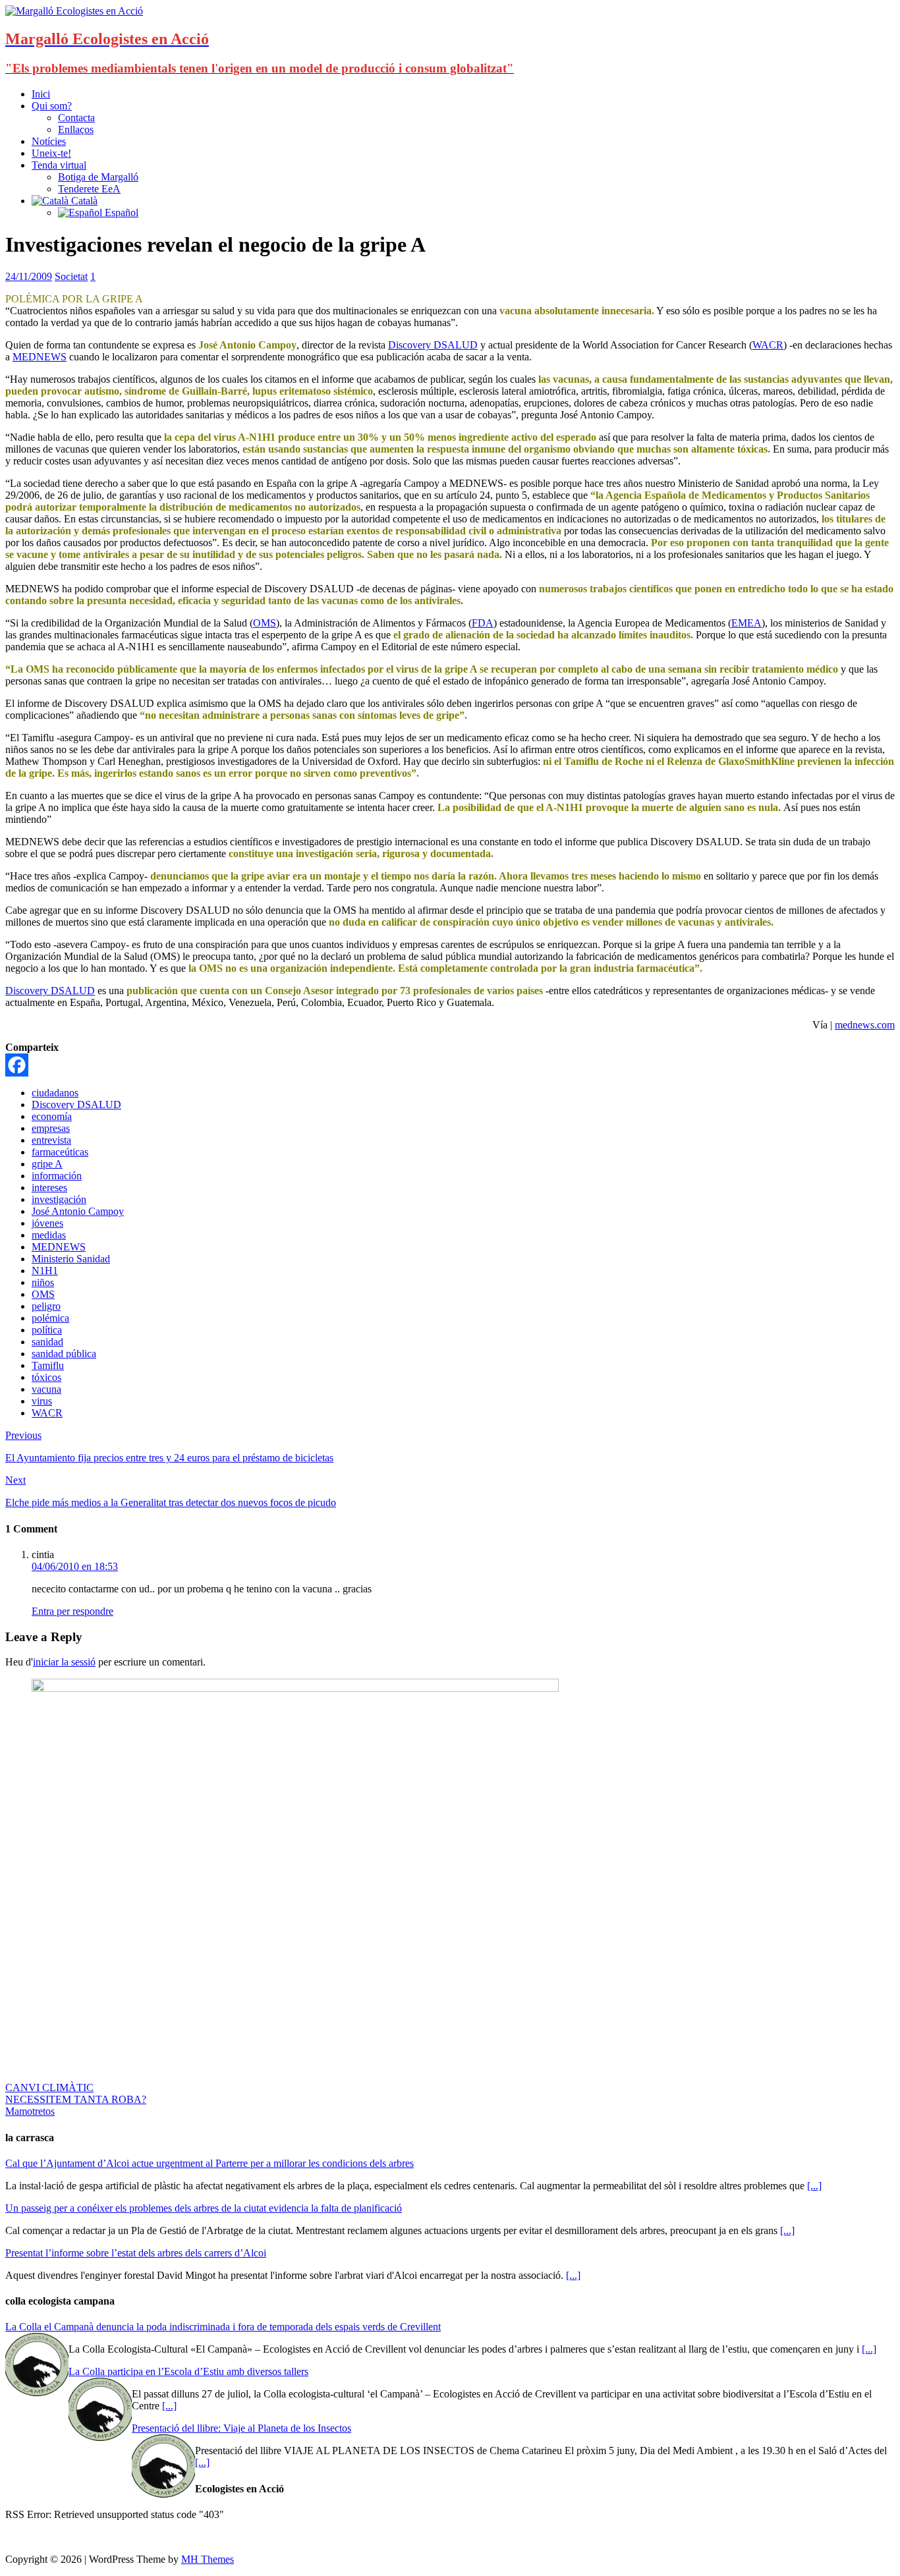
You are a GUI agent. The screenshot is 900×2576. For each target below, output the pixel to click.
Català (83, 201)
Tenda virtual (59, 165)
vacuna (46, 1389)
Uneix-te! (51, 153)
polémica (50, 1318)
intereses (49, 1188)
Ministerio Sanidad (71, 1259)
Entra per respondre (72, 1611)
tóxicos (46, 1377)
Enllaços (76, 129)
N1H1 (45, 1271)
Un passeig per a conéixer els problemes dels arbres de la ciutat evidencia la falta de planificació (204, 2208)
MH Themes (208, 2559)
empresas (51, 1128)
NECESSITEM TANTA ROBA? (76, 2099)
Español (120, 212)
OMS (265, 623)
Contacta (76, 118)
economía (52, 1116)
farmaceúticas (60, 1152)
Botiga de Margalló (98, 177)
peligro (46, 1306)
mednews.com (865, 1025)
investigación (59, 1199)
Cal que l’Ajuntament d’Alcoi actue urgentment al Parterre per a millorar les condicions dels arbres (210, 2163)
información (57, 1176)
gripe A (47, 1164)
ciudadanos (55, 1093)
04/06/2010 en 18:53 (75, 1566)
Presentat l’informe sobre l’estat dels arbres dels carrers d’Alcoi (136, 2253)
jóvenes (47, 1223)
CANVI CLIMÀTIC (49, 2087)
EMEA (746, 623)
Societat (71, 276)
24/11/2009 (29, 276)
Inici (41, 94)
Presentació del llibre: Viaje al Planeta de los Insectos (241, 2428)
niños (43, 1282)
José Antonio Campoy (78, 1211)
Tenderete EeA (89, 189)
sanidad (47, 1342)
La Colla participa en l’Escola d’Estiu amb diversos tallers (188, 2371)
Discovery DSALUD (433, 345)
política (47, 1330)
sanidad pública (64, 1354)
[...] (814, 2186)
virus (42, 1401)
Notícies (49, 141)
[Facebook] (17, 1065)
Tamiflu (48, 1365)
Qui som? (52, 106)
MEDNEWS (40, 357)
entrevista (51, 1140)
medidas (49, 1235)
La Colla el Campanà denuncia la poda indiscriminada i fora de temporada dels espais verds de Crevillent (223, 2327)
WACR (768, 345)
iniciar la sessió (64, 1662)
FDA (483, 623)
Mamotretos (30, 2111)
